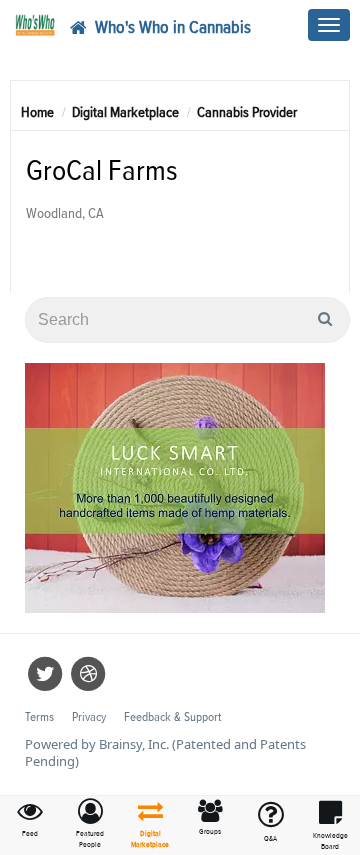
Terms (39, 717)
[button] (90, 824)
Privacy (89, 717)
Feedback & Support (172, 717)
